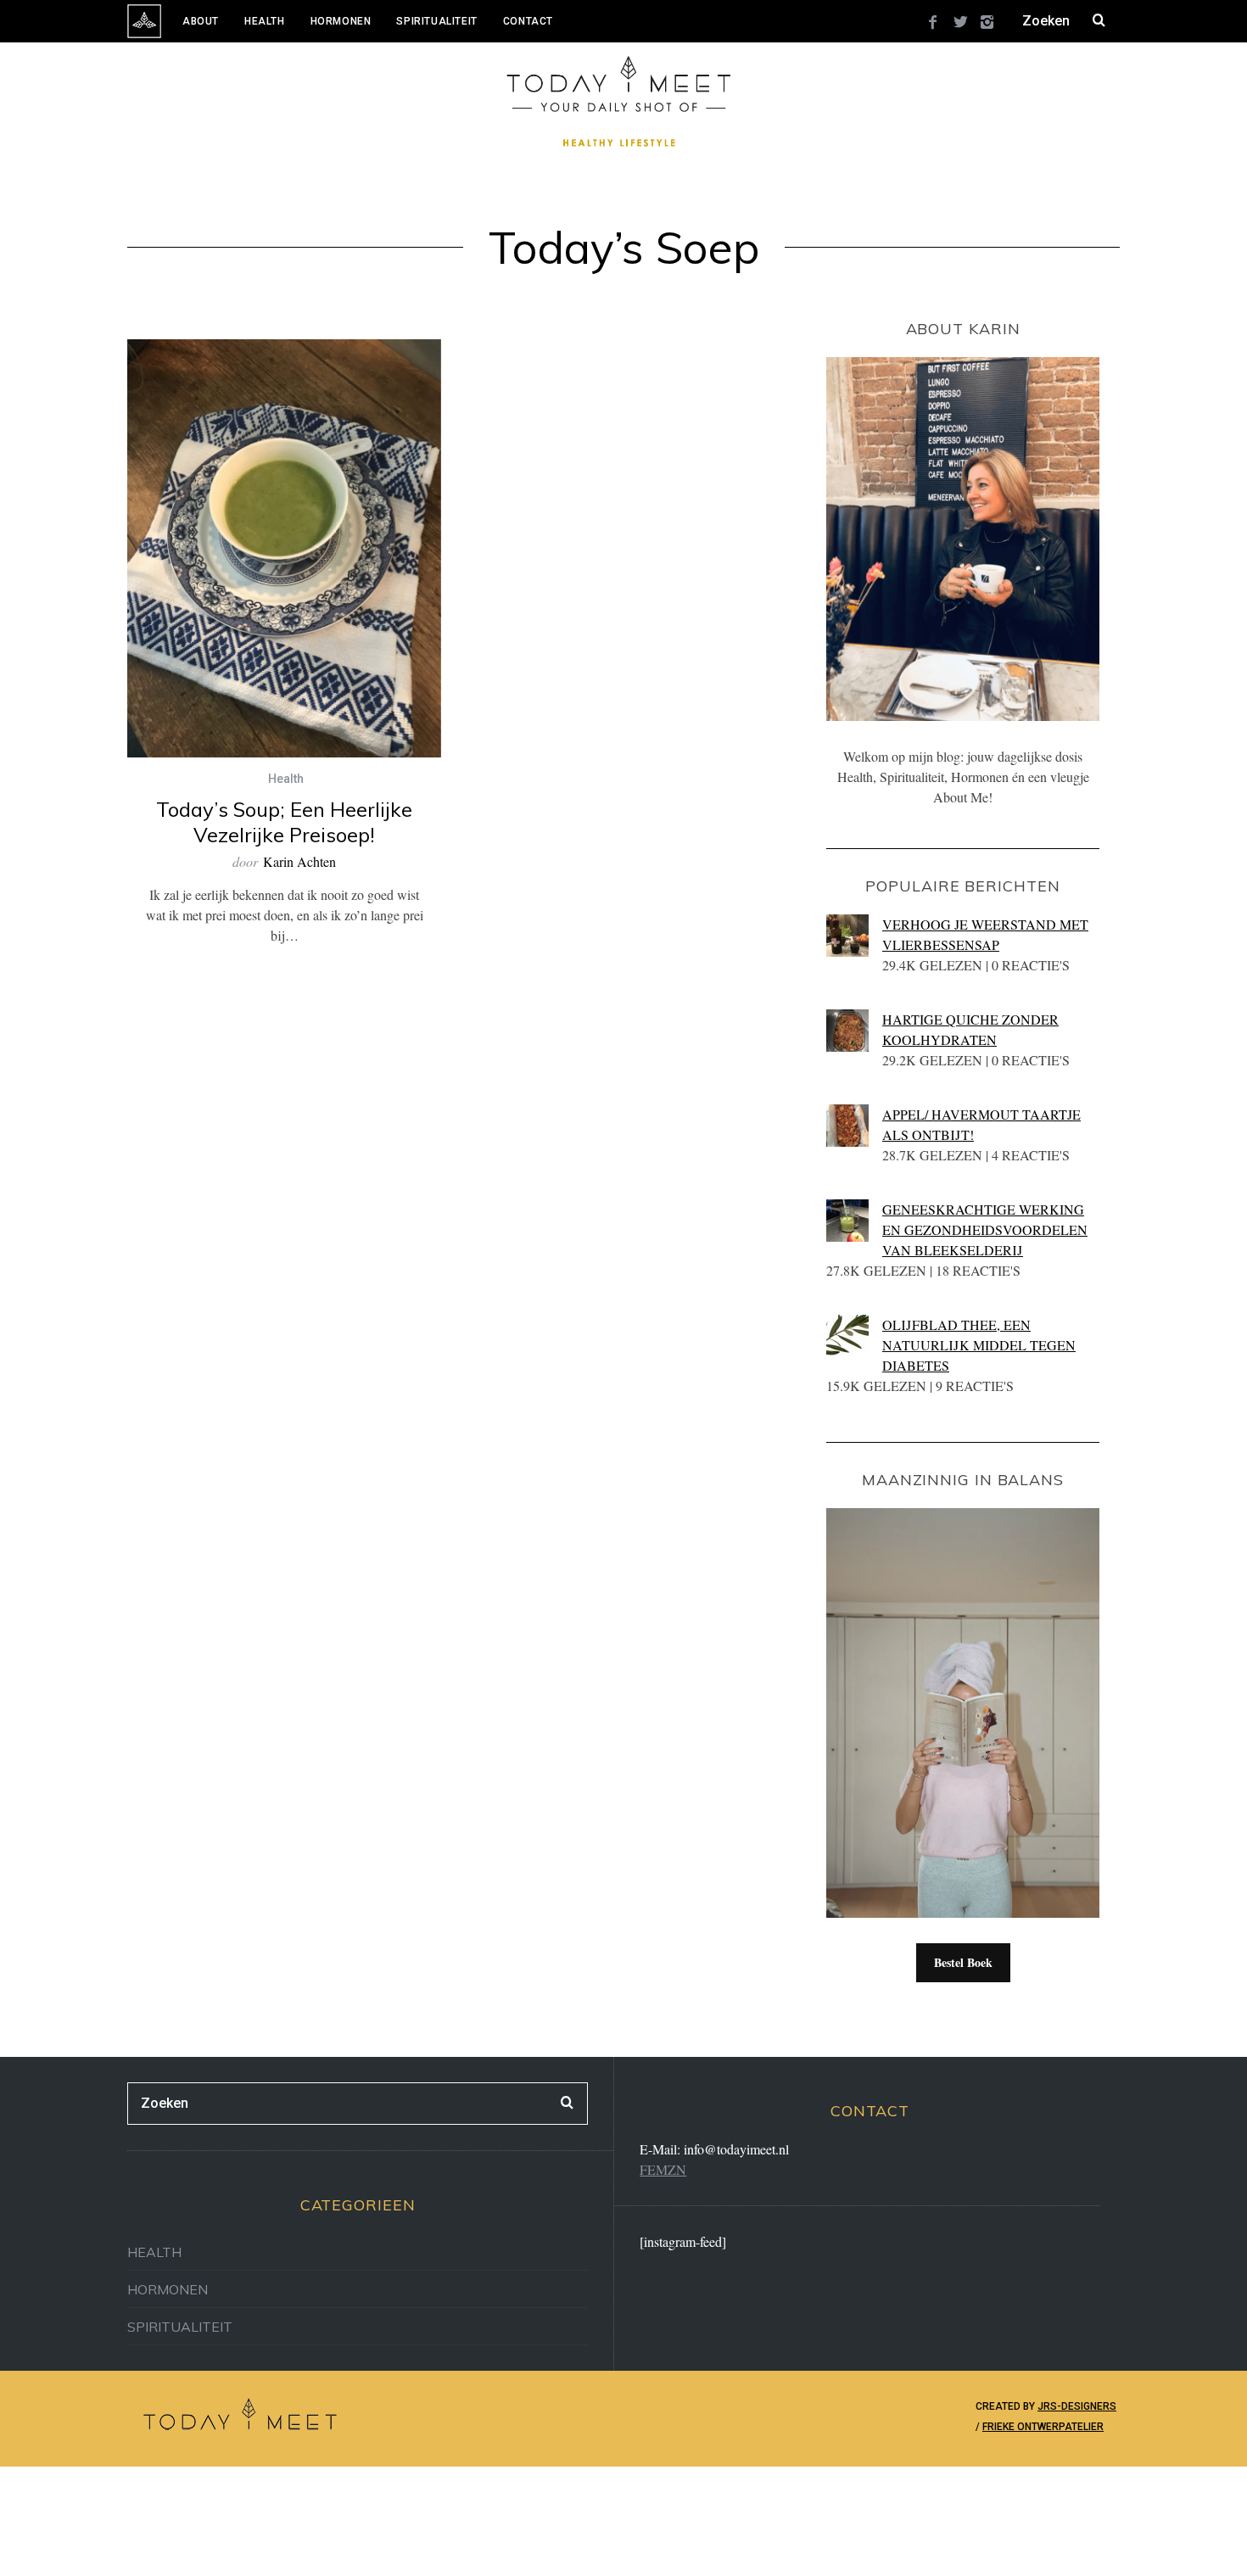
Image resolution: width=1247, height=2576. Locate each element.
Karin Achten (299, 861)
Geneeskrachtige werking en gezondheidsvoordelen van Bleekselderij (985, 1229)
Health (265, 21)
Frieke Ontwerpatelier (1043, 2427)
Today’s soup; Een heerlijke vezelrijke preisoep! (284, 822)
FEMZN (663, 2169)
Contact (528, 21)
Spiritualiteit (436, 21)
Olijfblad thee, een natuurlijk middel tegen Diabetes (979, 1345)
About (201, 21)
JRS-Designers (1077, 2406)
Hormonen (341, 21)
